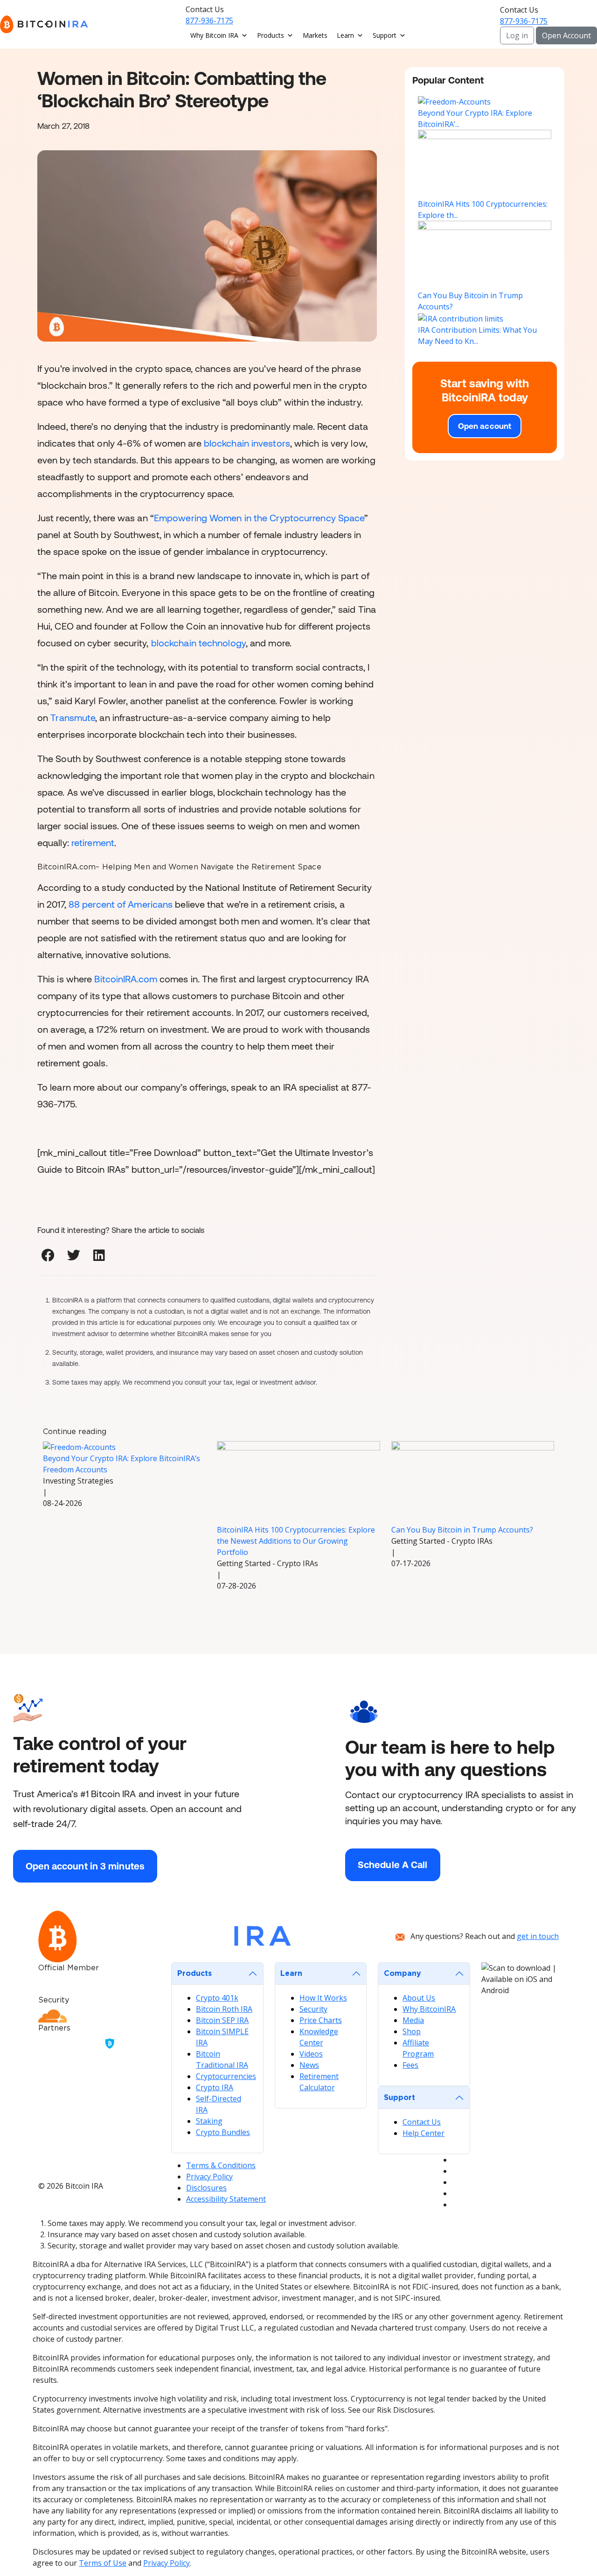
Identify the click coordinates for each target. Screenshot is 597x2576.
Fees (410, 2065)
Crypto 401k (217, 1998)
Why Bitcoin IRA (214, 35)
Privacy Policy (209, 2177)
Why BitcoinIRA (429, 2009)
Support (385, 35)
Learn (345, 35)
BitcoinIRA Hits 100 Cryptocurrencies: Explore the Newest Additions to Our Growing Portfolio (296, 1541)
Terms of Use (103, 2563)
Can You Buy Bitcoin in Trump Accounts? (462, 1530)
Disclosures (206, 2188)
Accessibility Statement (226, 2199)
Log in (517, 35)
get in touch (538, 1936)
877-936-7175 (209, 21)
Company (403, 1974)
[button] (48, 1256)
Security (313, 2009)
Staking (209, 2121)
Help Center (423, 2133)
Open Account (566, 35)
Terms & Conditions (221, 2165)
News (309, 2065)
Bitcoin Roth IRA (224, 2009)
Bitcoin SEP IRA (222, 2020)
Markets (315, 35)
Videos (311, 2054)
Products (271, 35)
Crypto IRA (215, 2087)
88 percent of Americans (121, 904)
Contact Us (422, 2122)
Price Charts (321, 2020)
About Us (419, 1998)
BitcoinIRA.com (125, 979)
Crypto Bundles (223, 2132)
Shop (412, 2031)
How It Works (323, 1998)
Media (413, 2020)
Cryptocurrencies (226, 2076)
